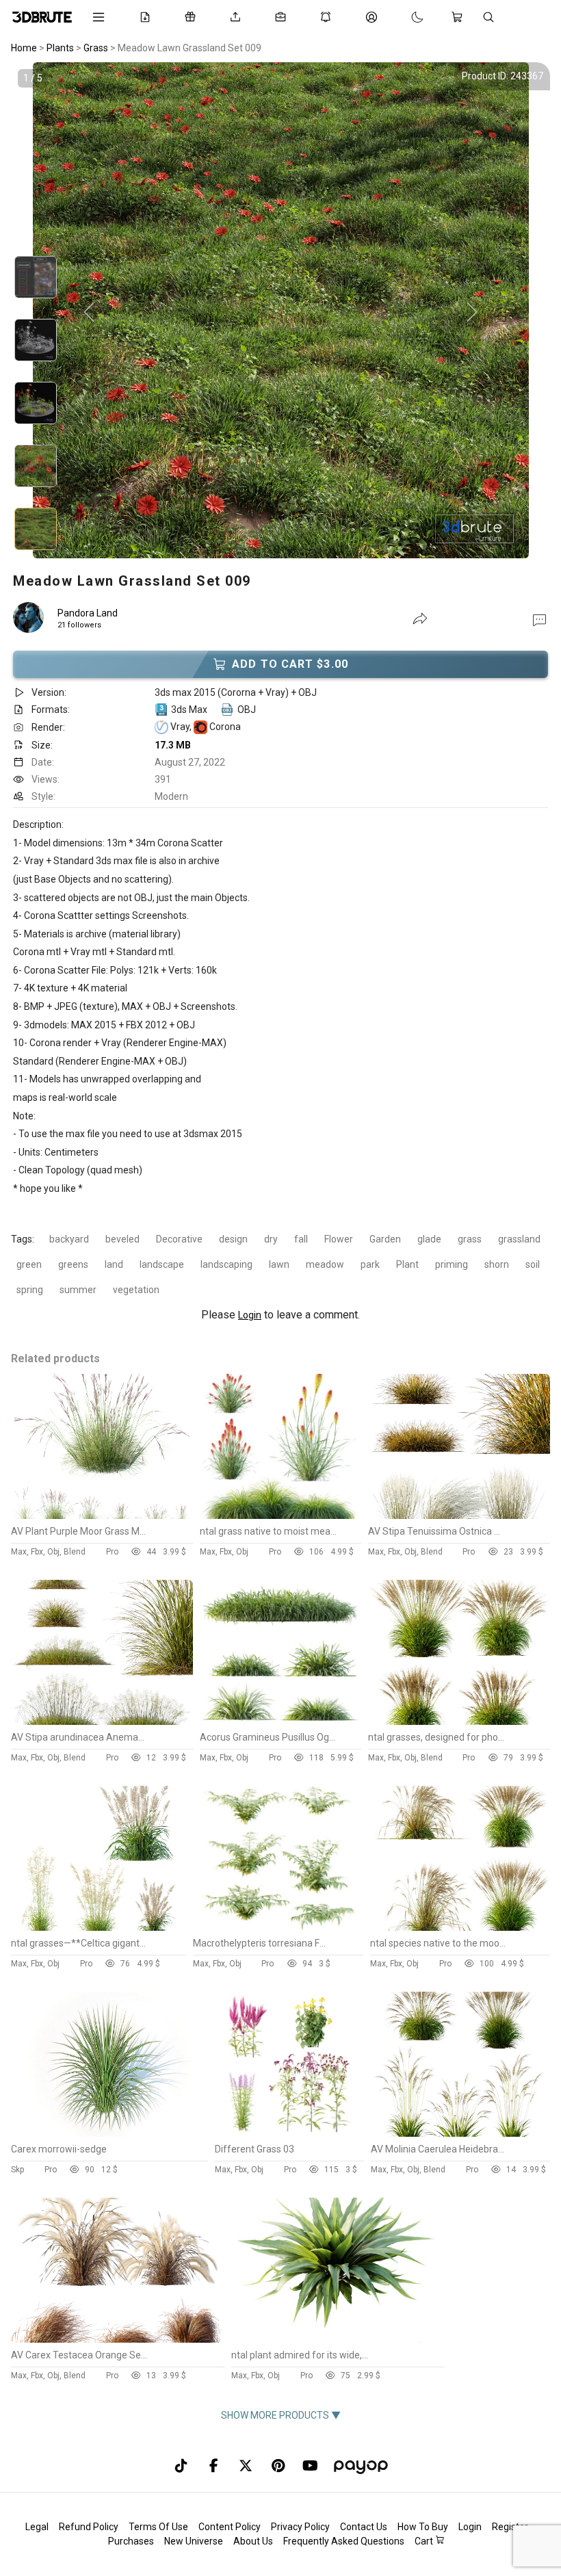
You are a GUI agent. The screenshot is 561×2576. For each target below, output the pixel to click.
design (233, 1239)
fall (301, 1239)
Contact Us (364, 2527)
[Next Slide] (472, 313)
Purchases (131, 2541)
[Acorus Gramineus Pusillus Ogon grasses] (280, 1721)
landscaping (226, 1264)
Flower (339, 1239)
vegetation (136, 1290)
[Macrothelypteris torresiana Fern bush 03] (278, 1927)
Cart (425, 2541)
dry (271, 1239)
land (114, 1264)
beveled (122, 1239)
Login (250, 1315)
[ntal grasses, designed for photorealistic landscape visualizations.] (459, 1721)
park (370, 1264)
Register (510, 2527)
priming (452, 1264)
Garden (385, 1239)
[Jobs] (283, 17)
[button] (539, 619)
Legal (37, 2527)
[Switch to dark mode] (404, 17)
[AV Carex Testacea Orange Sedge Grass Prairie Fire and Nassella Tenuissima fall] (117, 2339)
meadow (325, 1264)
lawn (279, 1264)
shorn (497, 1264)
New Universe (194, 2541)
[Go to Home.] (42, 17)
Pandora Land (88, 613)
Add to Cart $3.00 (290, 664)
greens (73, 1264)
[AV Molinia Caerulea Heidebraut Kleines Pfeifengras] (460, 2133)
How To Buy (423, 2527)
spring (30, 1290)
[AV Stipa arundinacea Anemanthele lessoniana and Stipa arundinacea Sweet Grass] (102, 1721)
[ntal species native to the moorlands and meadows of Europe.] (460, 1927)
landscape (162, 1264)
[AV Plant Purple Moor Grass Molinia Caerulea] (102, 1515)
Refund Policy (89, 2527)
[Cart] (460, 17)
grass (470, 1239)
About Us (253, 2541)
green (29, 1264)
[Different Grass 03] (289, 2133)
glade (429, 1239)
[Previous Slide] (89, 313)
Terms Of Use (158, 2527)
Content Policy (230, 2527)
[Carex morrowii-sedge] (109, 2133)
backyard (69, 1239)
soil (533, 1264)
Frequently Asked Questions (344, 2541)
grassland (519, 1239)
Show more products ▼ (281, 2415)
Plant (407, 1264)
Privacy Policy (300, 2527)
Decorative (179, 1239)
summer (78, 1290)
